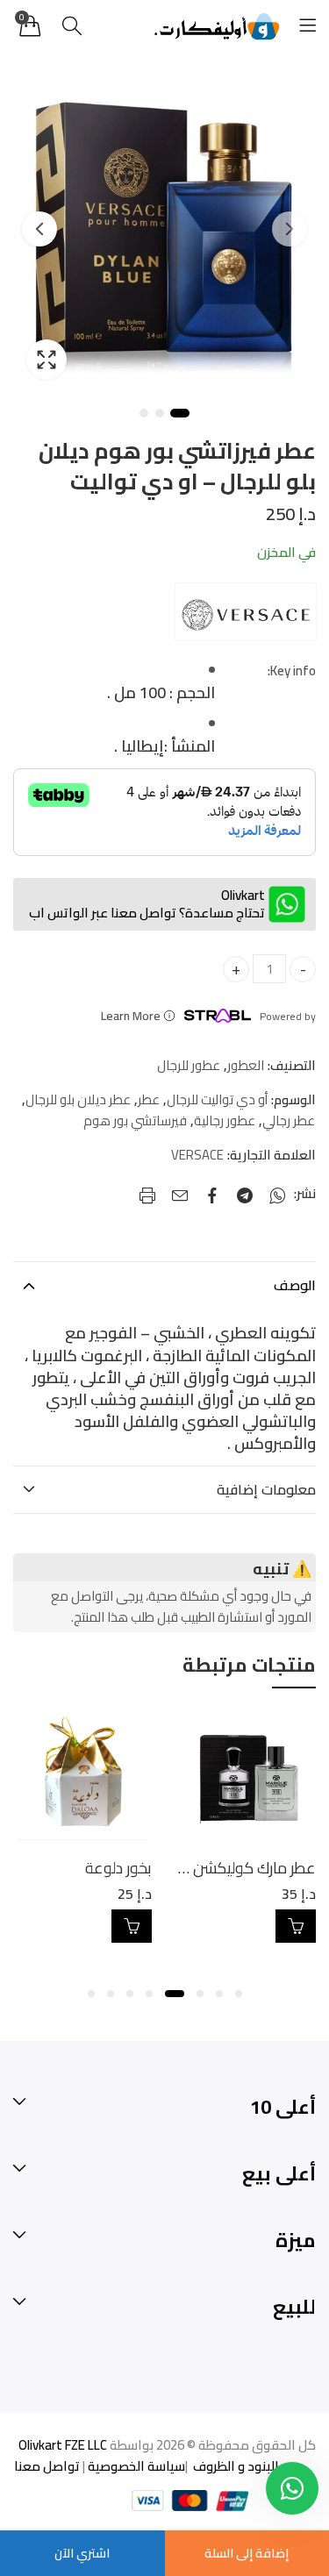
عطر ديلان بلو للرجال (78, 1100)
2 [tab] (160, 413)
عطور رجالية (225, 1121)
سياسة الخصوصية (135, 2466)
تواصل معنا (47, 2466)
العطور (246, 1066)
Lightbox (46, 360)
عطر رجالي (289, 1121)
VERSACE (197, 1155)
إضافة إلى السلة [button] (296, 1926)
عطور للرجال (189, 1066)
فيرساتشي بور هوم (135, 1121)
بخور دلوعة (118, 1868)
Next (39, 229)
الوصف (295, 1285)
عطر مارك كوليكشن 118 (240, 1868)
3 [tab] (144, 413)
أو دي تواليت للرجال (217, 1100)
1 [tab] (180, 413)
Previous (290, 229)
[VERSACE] (246, 612)
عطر (149, 1100)
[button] (239, 1994)
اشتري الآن (82, 2553)
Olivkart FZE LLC (63, 2445)
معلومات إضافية (266, 1489)
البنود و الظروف (235, 2466)
